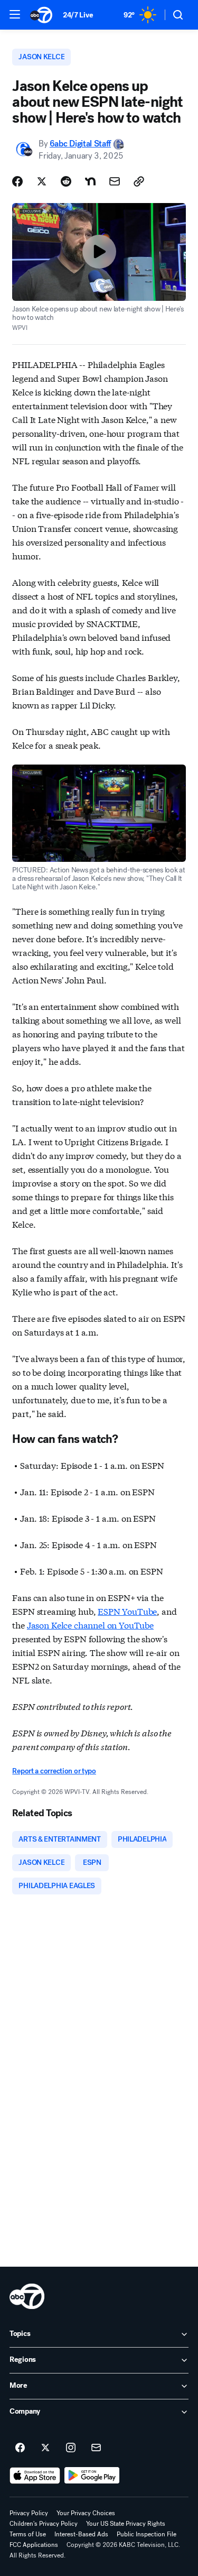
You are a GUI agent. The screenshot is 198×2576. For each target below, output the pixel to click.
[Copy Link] (139, 181)
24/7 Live (78, 15)
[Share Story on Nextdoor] (90, 181)
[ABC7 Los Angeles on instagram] (71, 2448)
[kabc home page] (27, 2296)
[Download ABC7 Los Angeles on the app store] (35, 2476)
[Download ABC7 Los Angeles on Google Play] (92, 2476)
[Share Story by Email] (115, 181)
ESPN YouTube (127, 1611)
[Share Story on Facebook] (17, 181)
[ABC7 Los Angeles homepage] (41, 15)
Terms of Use (28, 2534)
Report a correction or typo (54, 1771)
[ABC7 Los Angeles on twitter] (45, 2448)
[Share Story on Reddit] (66, 181)
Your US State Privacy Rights (126, 2524)
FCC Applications (34, 2545)
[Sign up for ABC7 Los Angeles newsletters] (96, 2448)
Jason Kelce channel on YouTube (90, 1625)
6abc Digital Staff (80, 144)
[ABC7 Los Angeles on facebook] (20, 2448)
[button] (15, 14)
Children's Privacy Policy (44, 2524)
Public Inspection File (147, 2534)
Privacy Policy (29, 2513)
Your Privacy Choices (86, 2513)
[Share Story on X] (42, 181)
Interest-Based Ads (81, 2534)
